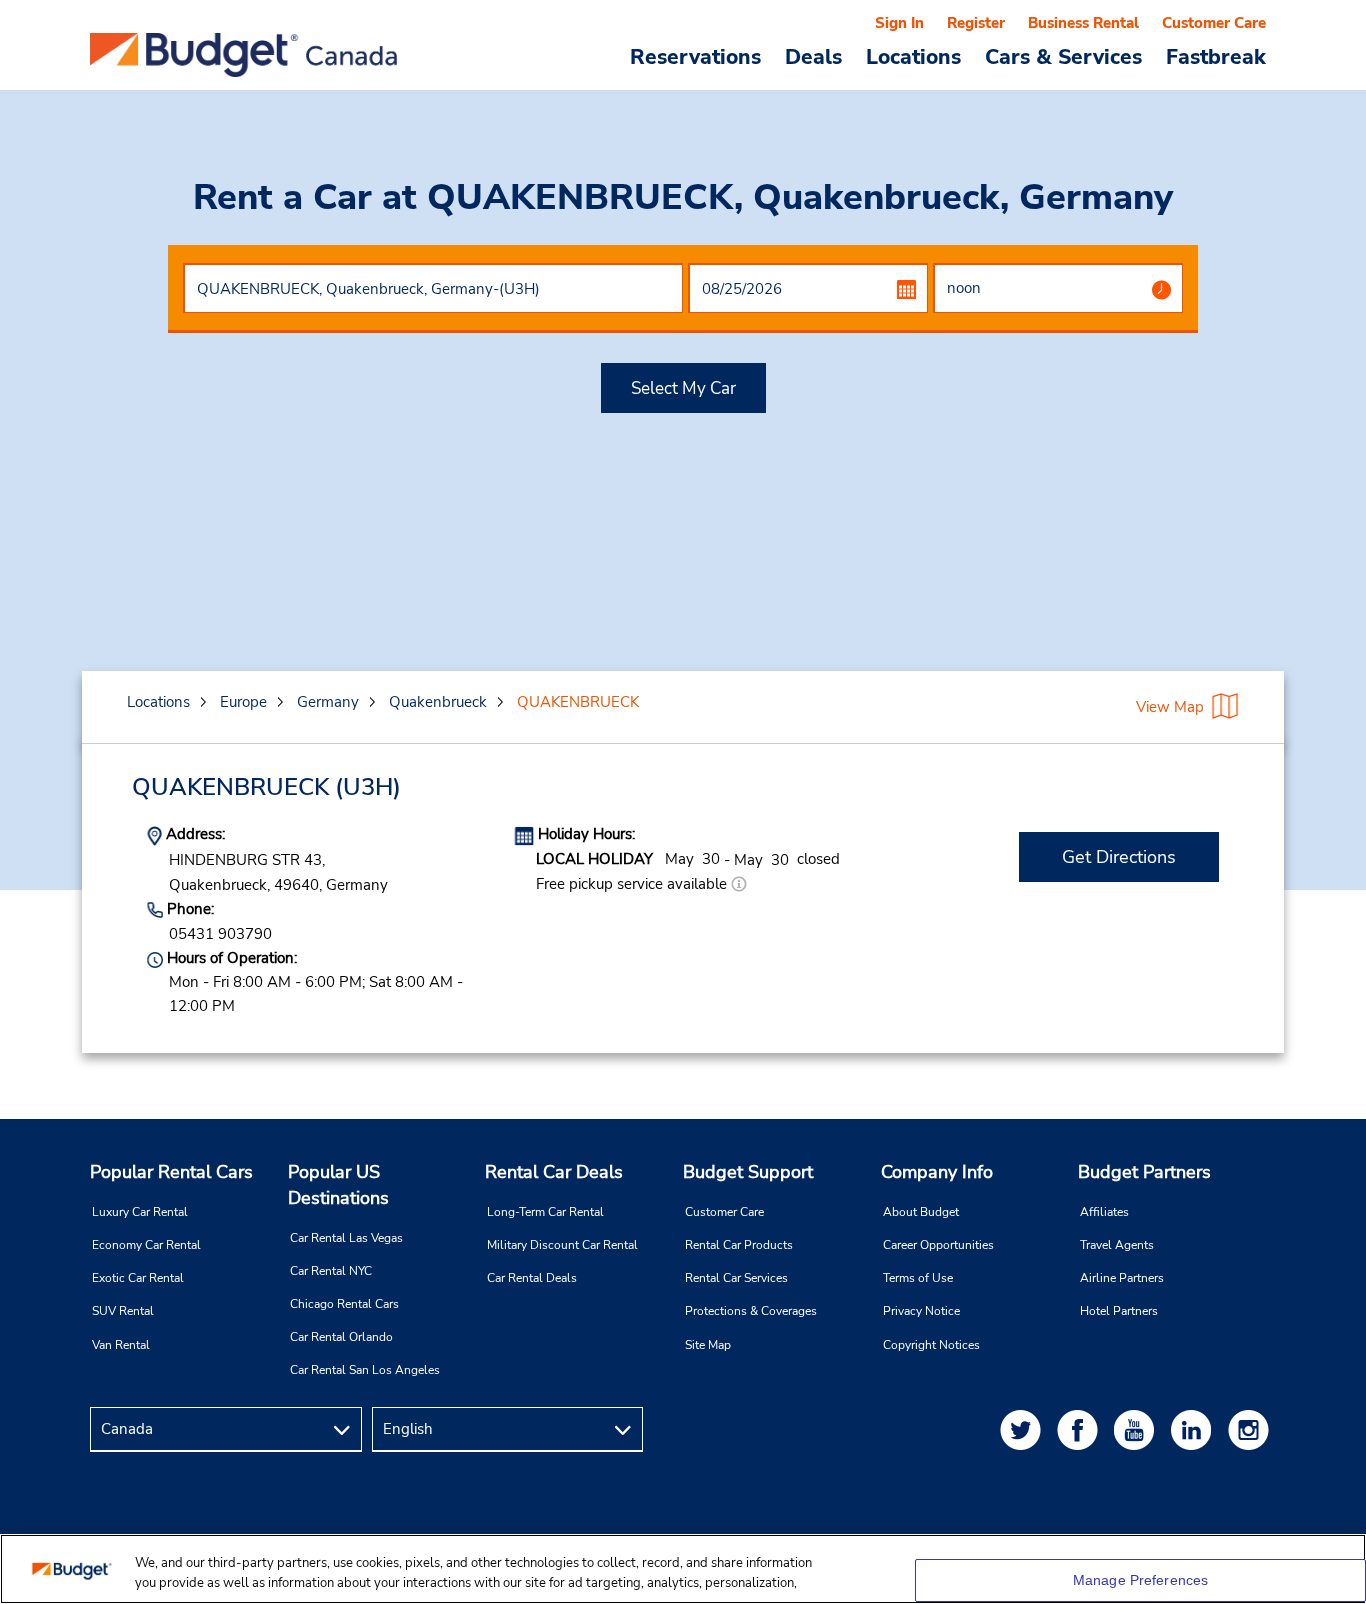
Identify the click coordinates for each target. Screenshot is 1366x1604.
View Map (1170, 707)
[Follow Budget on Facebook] (1081, 1429)
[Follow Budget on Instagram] (1252, 1429)
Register (976, 23)
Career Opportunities (938, 1245)
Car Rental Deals (532, 1278)
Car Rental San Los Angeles (365, 1370)
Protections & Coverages (751, 1311)
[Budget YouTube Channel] (1138, 1429)
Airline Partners (1122, 1278)
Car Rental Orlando (341, 1337)
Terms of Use (918, 1278)
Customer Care (1214, 23)
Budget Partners (1144, 1172)
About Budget (921, 1212)
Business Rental (1083, 23)
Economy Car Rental (146, 1245)
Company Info (937, 1172)
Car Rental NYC (331, 1271)
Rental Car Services (736, 1278)
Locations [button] (913, 56)
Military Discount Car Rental (562, 1245)
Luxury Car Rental (140, 1212)
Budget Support (748, 1172)
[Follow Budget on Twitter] (1024, 1429)
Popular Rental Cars (171, 1172)
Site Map (708, 1345)
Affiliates (1104, 1212)
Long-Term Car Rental (545, 1212)
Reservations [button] (695, 56)
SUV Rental (123, 1311)
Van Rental (121, 1345)
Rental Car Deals (554, 1172)
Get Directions (1119, 857)
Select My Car (683, 388)
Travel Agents (1117, 1245)
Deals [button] (813, 56)
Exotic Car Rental (138, 1278)
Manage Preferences (1141, 1580)
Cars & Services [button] (1063, 56)
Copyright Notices (931, 1345)
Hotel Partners (1119, 1311)
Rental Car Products (739, 1245)
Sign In (899, 23)
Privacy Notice (921, 1311)
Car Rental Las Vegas (346, 1238)
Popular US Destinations (338, 1185)
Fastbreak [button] (1216, 56)
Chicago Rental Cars (344, 1304)
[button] (739, 884)
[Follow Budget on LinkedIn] (1195, 1429)
